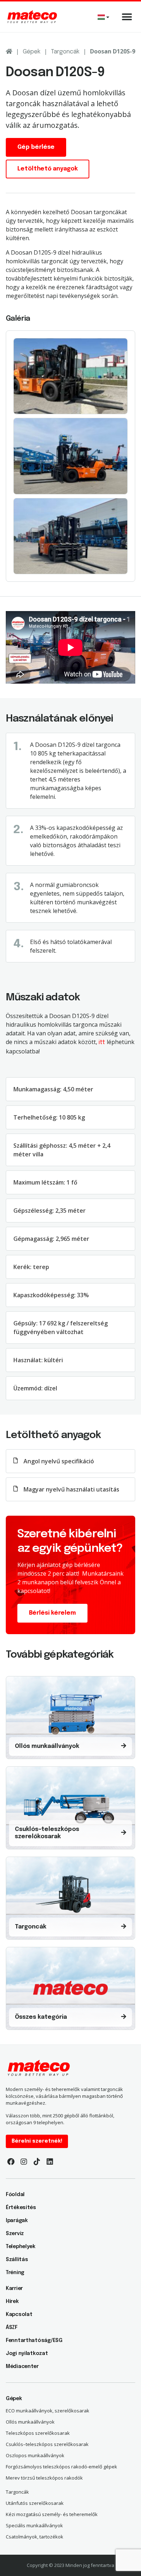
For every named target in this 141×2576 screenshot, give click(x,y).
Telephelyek (21, 2247)
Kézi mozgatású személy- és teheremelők (52, 2514)
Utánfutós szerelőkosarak (35, 2503)
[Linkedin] (50, 2162)
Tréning (15, 2273)
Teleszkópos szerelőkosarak (38, 2433)
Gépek (32, 52)
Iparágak (17, 2221)
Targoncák (65, 52)
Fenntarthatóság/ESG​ (34, 2341)
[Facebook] (11, 2162)
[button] (127, 17)
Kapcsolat (19, 2315)
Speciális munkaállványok (34, 2525)
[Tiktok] (37, 2162)
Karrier (14, 2289)
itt (102, 1042)
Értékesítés (21, 2208)
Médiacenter (22, 2367)
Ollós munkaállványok (30, 2422)
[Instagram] (24, 2162)
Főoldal (15, 2195)
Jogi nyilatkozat (27, 2354)
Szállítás (17, 2260)
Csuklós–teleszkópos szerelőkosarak (47, 2444)
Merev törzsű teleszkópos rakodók (44, 2478)
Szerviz (15, 2234)
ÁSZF (12, 2328)
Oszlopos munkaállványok (35, 2455)
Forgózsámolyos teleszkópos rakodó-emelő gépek (61, 2467)
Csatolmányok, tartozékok (35, 2537)
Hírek (12, 2302)
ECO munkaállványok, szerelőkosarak (48, 2411)
